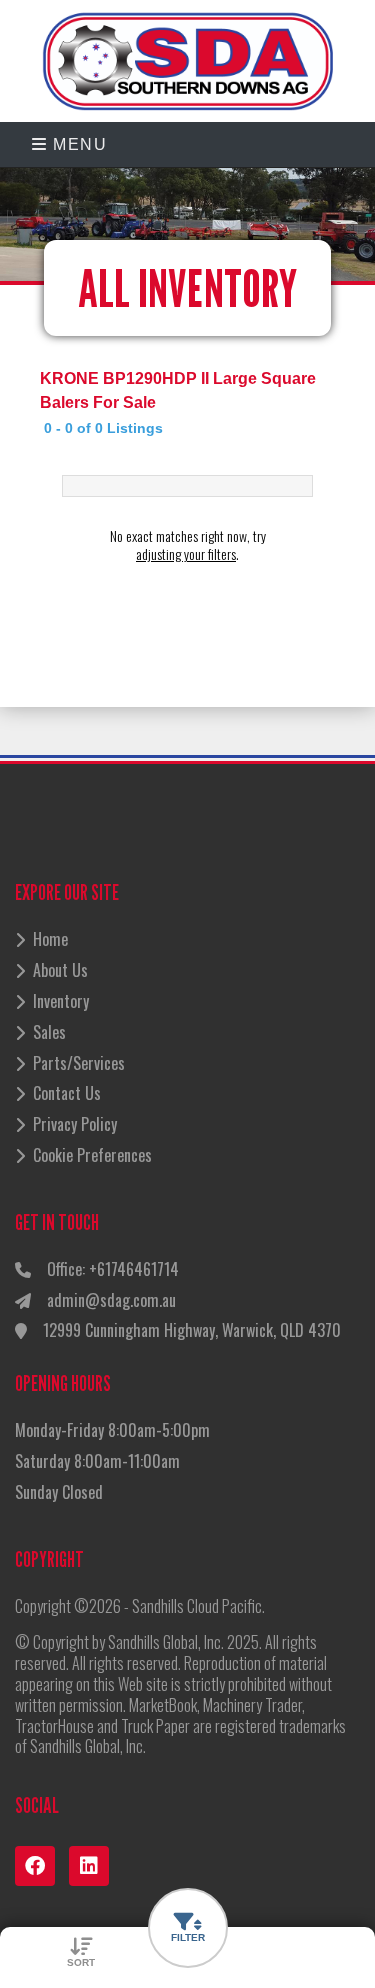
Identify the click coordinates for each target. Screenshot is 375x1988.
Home (50, 939)
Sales (49, 1032)
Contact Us (67, 1093)
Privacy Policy (75, 1124)
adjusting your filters (186, 553)
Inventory (61, 1001)
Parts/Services (79, 1063)
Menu (78, 144)
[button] (188, 1928)
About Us (60, 970)
